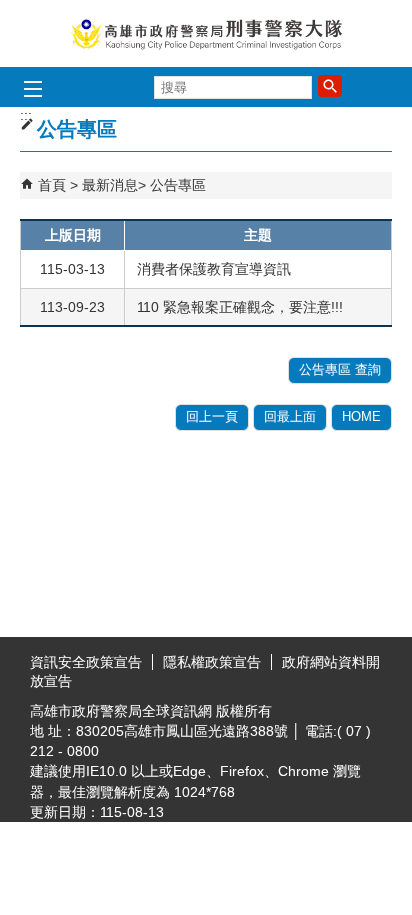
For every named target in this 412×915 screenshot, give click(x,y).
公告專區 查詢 (340, 369)
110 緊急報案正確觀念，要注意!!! (240, 307)
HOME (361, 416)
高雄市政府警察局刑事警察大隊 (206, 33)
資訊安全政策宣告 (86, 662)
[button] (330, 86)
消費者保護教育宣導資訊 (214, 269)
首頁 (52, 185)
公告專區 (178, 185)
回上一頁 (212, 416)
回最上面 (290, 416)
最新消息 (110, 185)
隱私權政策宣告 (212, 662)
